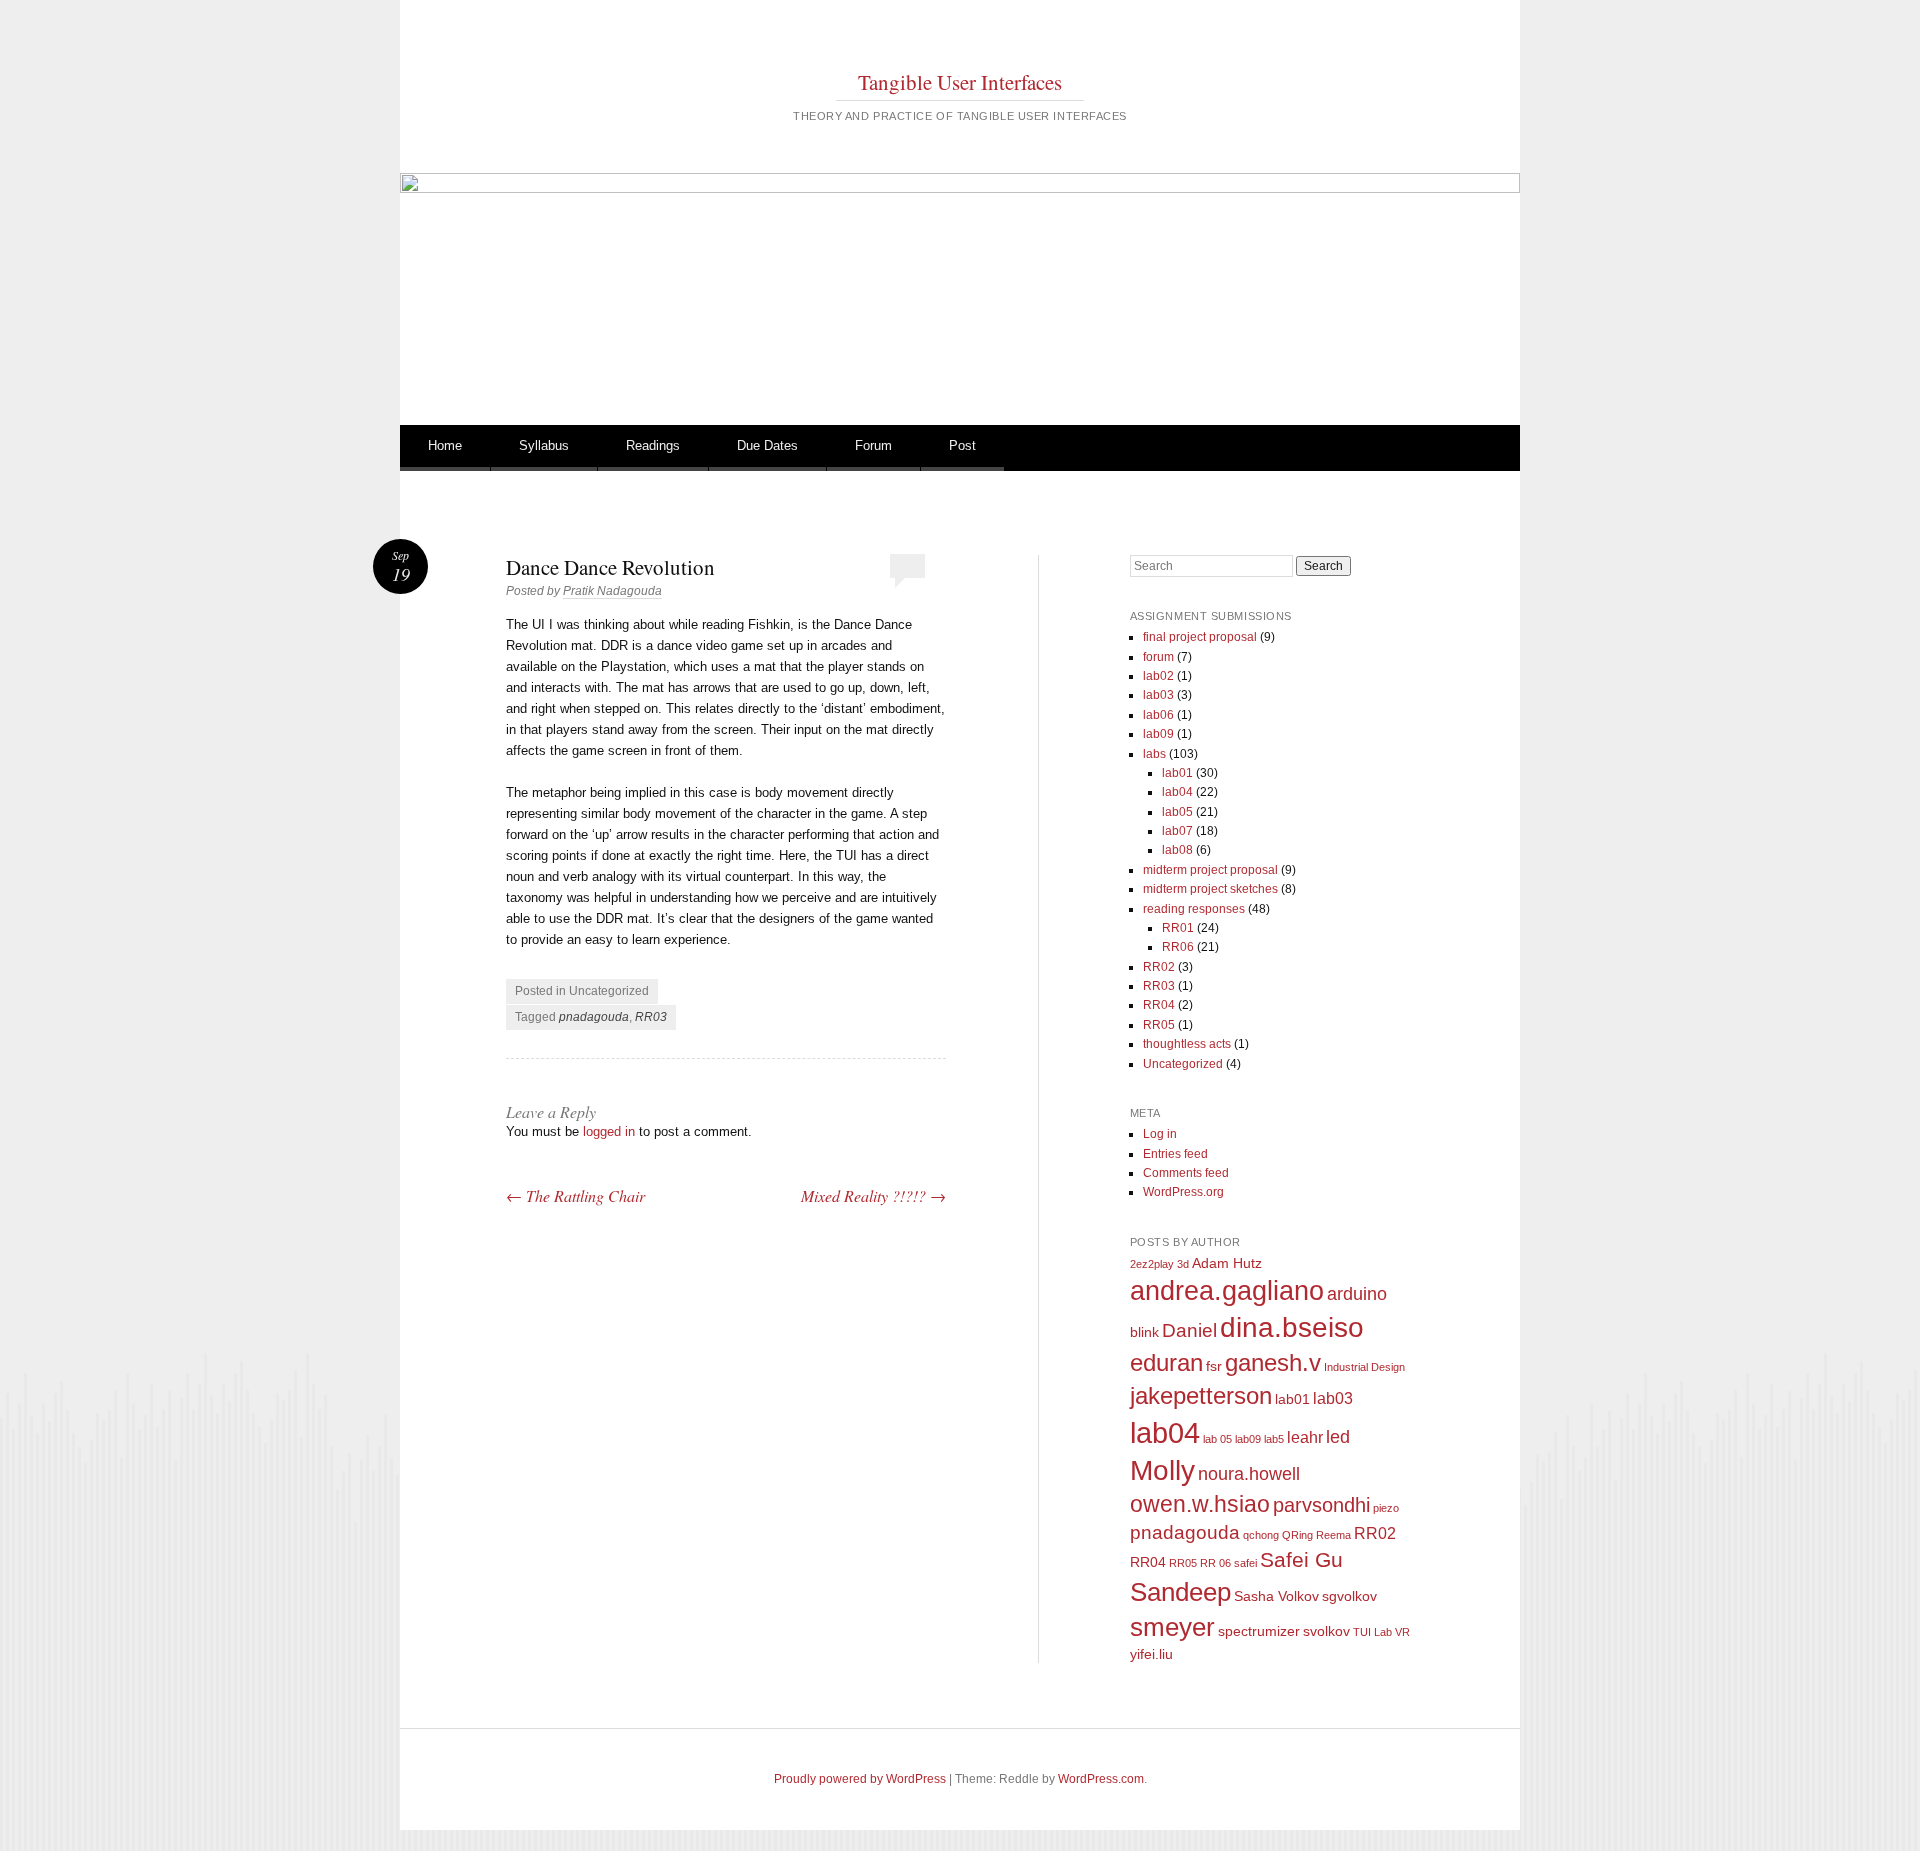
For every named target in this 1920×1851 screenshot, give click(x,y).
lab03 (1158, 695)
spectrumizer (1259, 1631)
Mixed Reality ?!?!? (873, 1195)
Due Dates (767, 445)
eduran (1166, 1362)
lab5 (1274, 1439)
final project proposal (1200, 637)
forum (1158, 657)
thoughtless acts (1187, 1044)
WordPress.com (1101, 1779)
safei (1245, 1563)
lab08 (1177, 850)
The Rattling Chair (575, 1195)
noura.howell (1249, 1474)
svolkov (1326, 1631)
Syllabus (544, 445)
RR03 (651, 1017)
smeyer (1172, 1627)
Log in (1160, 1134)
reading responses (1194, 909)
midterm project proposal (1210, 870)
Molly (1162, 1470)
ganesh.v (1273, 1363)
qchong (1261, 1535)
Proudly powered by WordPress (860, 1779)
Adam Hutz (1227, 1263)
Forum (873, 445)
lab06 (1158, 715)
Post (962, 445)
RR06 (1178, 947)
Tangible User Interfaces (960, 82)
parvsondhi (1321, 1505)
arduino (1357, 1294)
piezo (1386, 1508)
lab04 (1177, 792)
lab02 (1158, 676)
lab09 (1158, 734)
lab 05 (1217, 1439)
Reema (1333, 1535)
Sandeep (1180, 1592)
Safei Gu (1301, 1559)
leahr (1305, 1437)
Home (445, 445)
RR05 (1159, 1025)
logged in (609, 1131)
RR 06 (1215, 1563)
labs (1154, 754)
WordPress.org (1183, 1192)
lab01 (1177, 773)
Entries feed (1175, 1154)
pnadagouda (594, 1017)
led (1338, 1437)
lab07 (1177, 831)
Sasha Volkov (1276, 1596)
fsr (1214, 1366)
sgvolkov (1349, 1596)
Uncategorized (1183, 1064)
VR (1402, 1632)
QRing (1297, 1535)
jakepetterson (1201, 1395)
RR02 (1159, 967)
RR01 (1178, 928)
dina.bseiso (1292, 1327)
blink (1144, 1332)
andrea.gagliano (1227, 1291)
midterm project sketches (1210, 889)
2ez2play (1152, 1264)
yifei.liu (1151, 1654)
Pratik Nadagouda (612, 591)
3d (1183, 1264)
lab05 (1177, 812)
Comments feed (1186, 1173)
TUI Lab (1372, 1632)
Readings (653, 445)
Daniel (1189, 1330)
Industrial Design (1364, 1367)
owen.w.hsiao (1200, 1504)
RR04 (1159, 1005)
